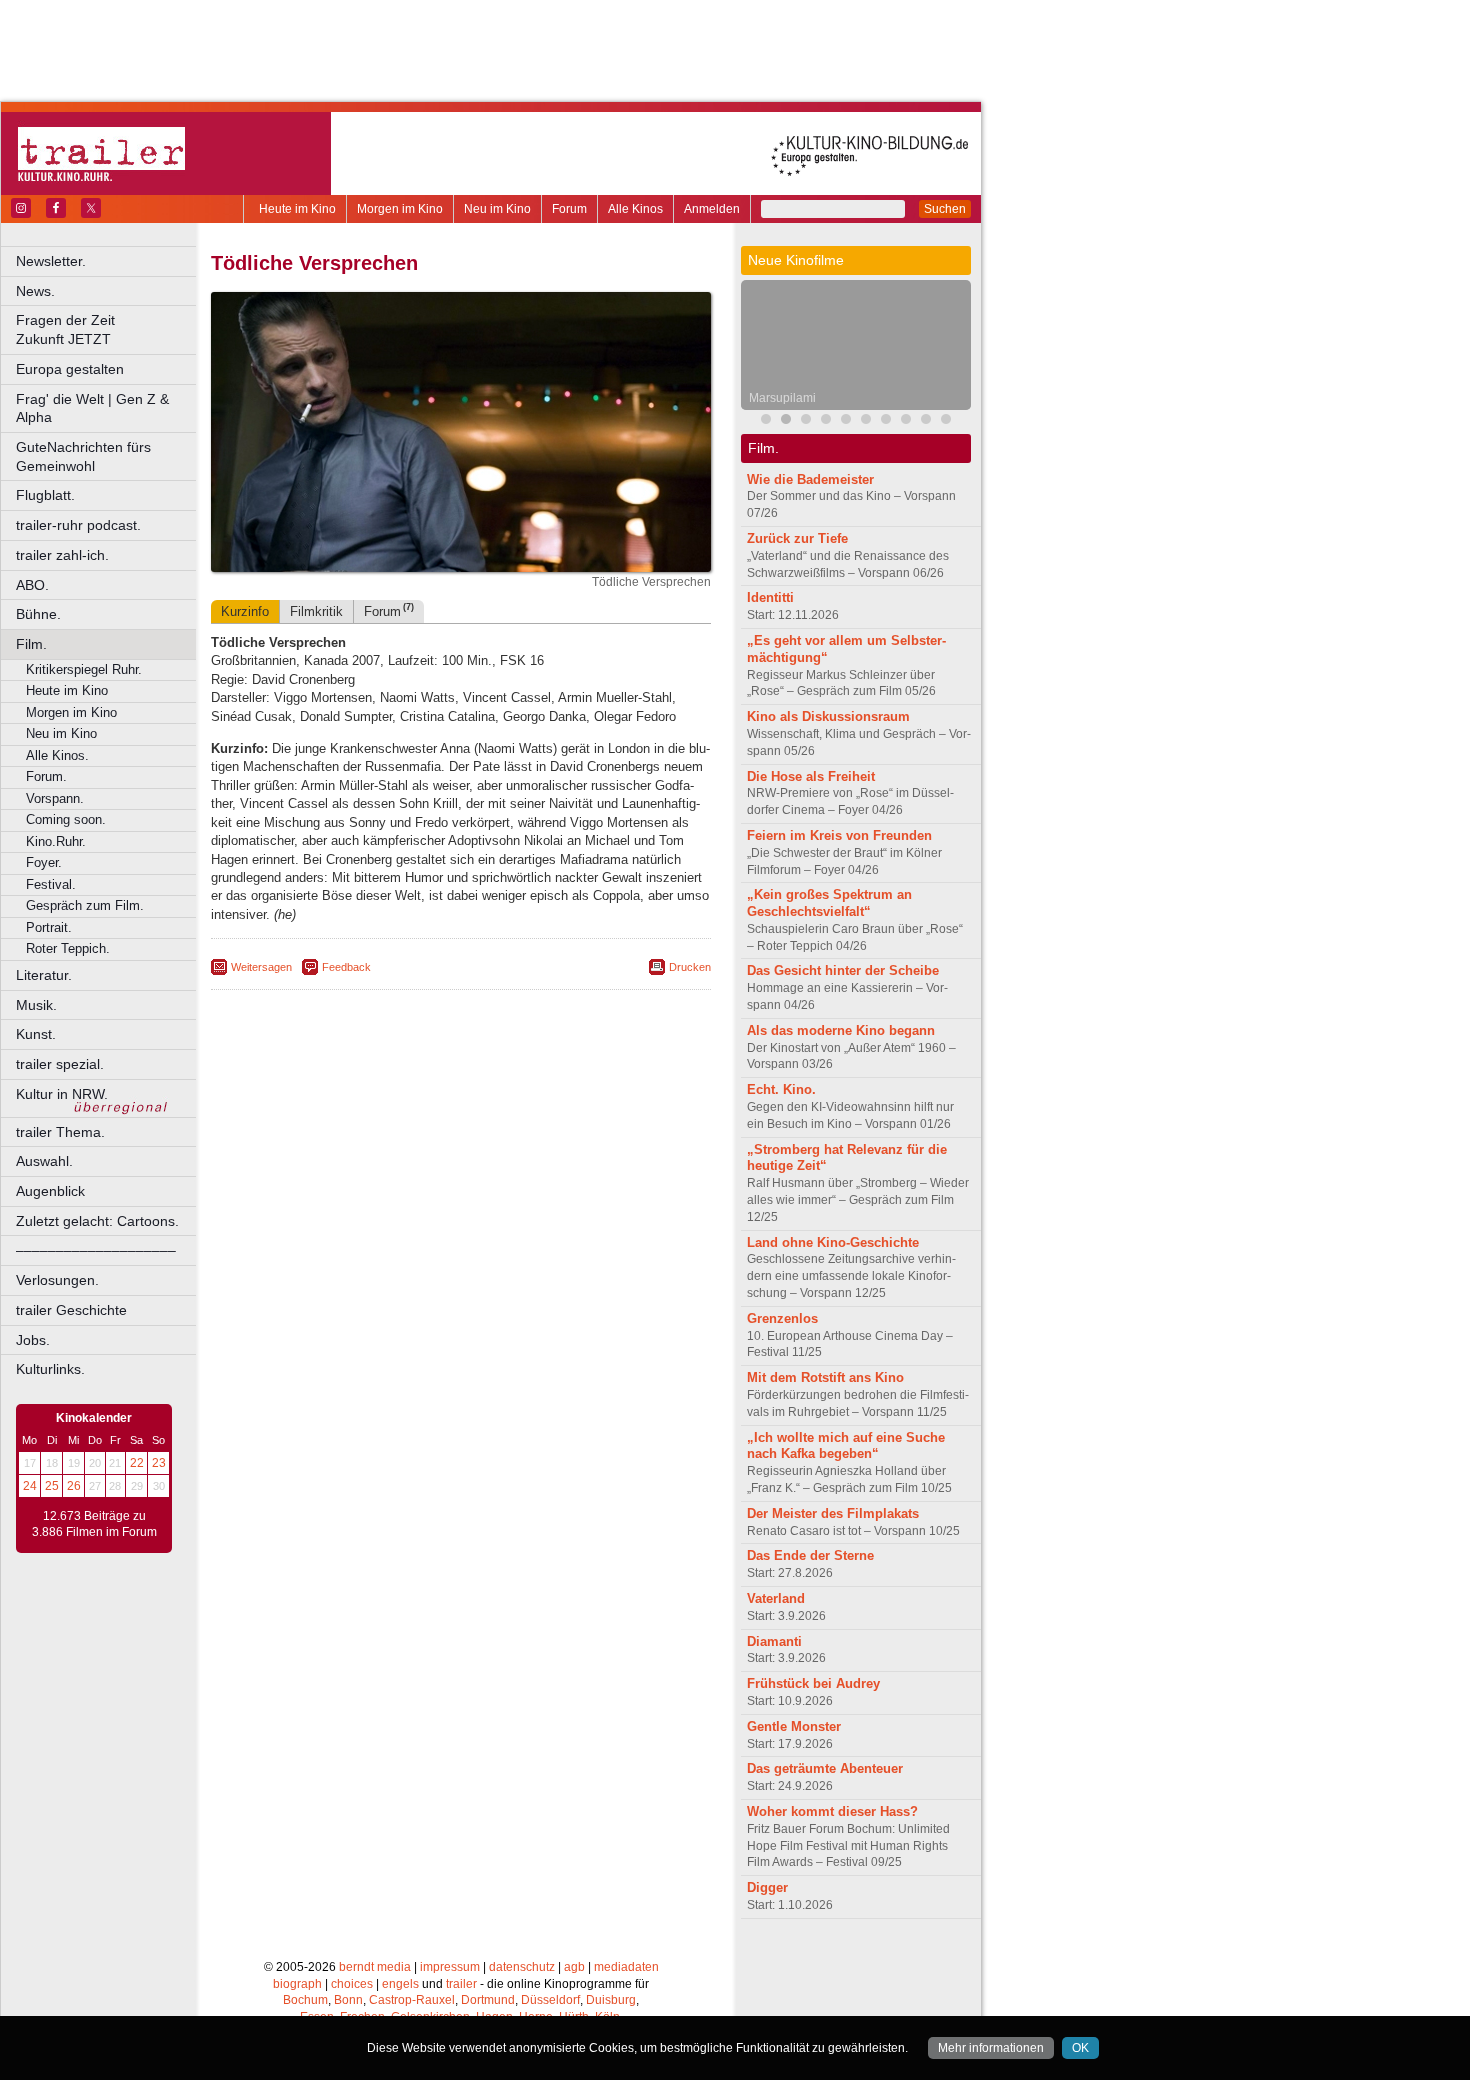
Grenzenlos (782, 1318)
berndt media (375, 1967)
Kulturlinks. (50, 1369)
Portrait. (49, 927)
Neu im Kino (497, 209)
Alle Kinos (635, 209)
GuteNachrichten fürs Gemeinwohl (83, 456)
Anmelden (712, 209)
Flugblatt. (45, 495)
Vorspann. (55, 798)
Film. (31, 644)
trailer (461, 1984)
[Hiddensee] (886, 421)
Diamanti (774, 1641)
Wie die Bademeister (810, 479)
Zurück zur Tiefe (797, 538)
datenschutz (522, 1967)
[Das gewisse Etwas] (926, 421)
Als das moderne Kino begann (841, 1030)
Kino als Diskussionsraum (828, 716)
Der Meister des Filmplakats (833, 1513)
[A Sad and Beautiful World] (866, 421)
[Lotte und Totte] (826, 421)
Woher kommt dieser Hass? (832, 1811)
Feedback (346, 967)
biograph (297, 1984)
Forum (569, 209)
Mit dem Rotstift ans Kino (825, 1377)
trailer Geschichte (71, 1310)
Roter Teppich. (68, 948)
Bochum (305, 2000)
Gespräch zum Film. (85, 905)
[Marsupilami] (786, 421)
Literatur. (44, 975)
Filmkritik (316, 611)
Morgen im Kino (400, 209)
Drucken (690, 967)
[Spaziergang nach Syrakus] (806, 421)
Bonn (348, 2000)
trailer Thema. (60, 1132)
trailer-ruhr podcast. (78, 525)
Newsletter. (51, 261)
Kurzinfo (245, 611)
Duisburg (611, 2000)
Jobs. (33, 1340)
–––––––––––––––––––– (96, 1250)
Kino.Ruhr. (56, 841)
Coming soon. (66, 819)
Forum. (46, 776)
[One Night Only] (906, 421)
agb (574, 1967)
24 (30, 1486)
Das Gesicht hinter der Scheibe (843, 970)
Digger (767, 1887)
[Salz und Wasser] (946, 421)
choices (352, 1984)
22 (137, 1463)
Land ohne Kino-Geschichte (833, 1242)
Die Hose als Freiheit (811, 776)
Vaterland (776, 1598)
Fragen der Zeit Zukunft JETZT (107, 329)
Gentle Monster (794, 1726)
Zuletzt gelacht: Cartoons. (97, 1221)
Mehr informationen (991, 2048)
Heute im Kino (297, 209)
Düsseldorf (550, 2000)
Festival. (51, 884)
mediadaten (626, 1967)
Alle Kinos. (57, 755)
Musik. (36, 1005)
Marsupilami (782, 398)
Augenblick (50, 1191)
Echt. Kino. (781, 1089)
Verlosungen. (57, 1280)
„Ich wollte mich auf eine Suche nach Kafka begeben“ (846, 1446)
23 (159, 1463)
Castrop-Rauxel (412, 2000)
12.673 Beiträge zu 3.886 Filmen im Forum (94, 1524)
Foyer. (44, 862)
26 (74, 1486)
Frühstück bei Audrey (813, 1683)
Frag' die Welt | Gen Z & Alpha (92, 408)
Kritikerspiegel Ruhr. (84, 669)
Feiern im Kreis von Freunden (839, 835)
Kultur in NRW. (62, 1094)
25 (52, 1486)
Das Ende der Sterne (810, 1555)
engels (400, 1984)
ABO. (32, 585)
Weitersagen (261, 967)
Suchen (945, 209)
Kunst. (36, 1034)
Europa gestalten (70, 369)
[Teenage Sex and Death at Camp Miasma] (846, 421)
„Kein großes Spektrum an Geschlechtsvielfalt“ (829, 903)
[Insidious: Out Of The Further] (766, 421)
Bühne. (38, 614)
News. (35, 291)
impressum (450, 1967)
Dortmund (488, 2000)
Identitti (770, 597)
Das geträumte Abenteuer (825, 1768)
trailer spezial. (60, 1064)
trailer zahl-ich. (62, 555)
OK (1080, 2048)
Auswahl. (44, 1161)
